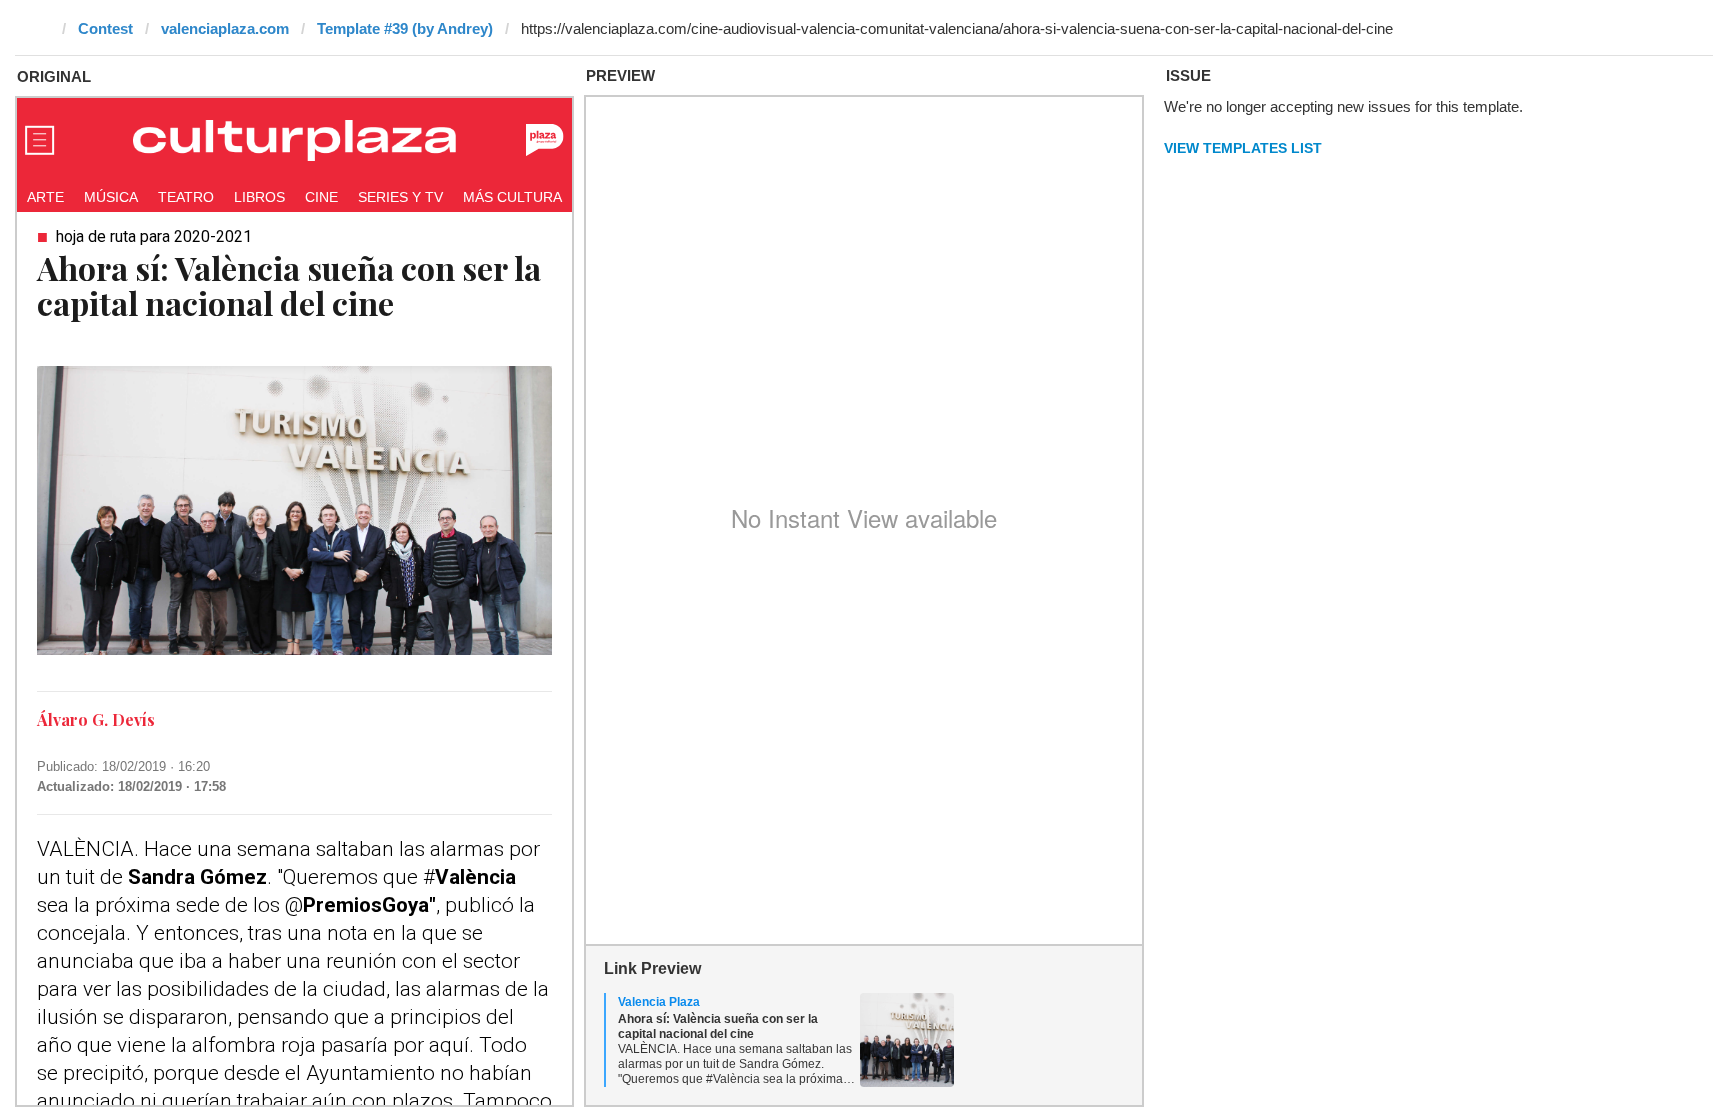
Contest (105, 28)
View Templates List (1243, 148)
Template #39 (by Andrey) (405, 28)
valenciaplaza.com (225, 28)
